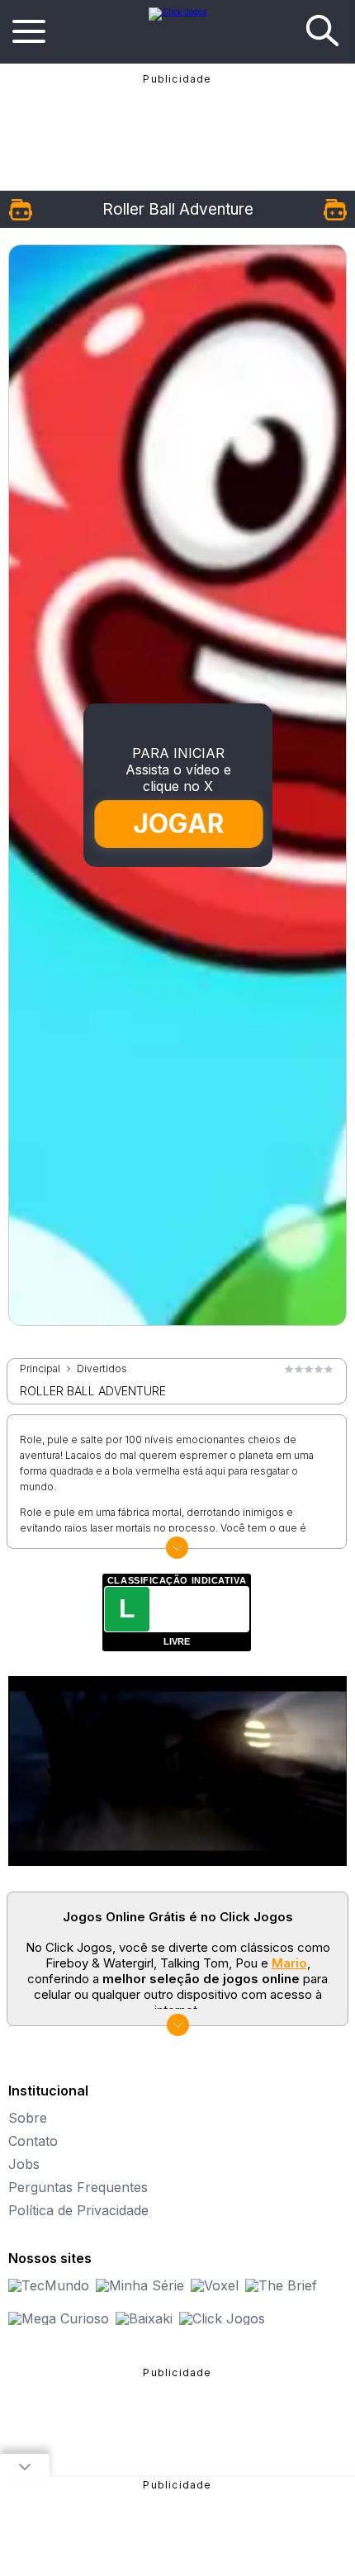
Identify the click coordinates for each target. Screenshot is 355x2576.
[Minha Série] (140, 2285)
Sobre (28, 2118)
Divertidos (102, 1369)
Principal (40, 1369)
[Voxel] (215, 2285)
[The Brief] (281, 2285)
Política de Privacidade (78, 2210)
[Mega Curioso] (59, 2318)
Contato (33, 2141)
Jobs (24, 2164)
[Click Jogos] (177, 12)
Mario (289, 1963)
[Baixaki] (144, 2318)
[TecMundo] (49, 2285)
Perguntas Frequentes (78, 2187)
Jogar (178, 824)
